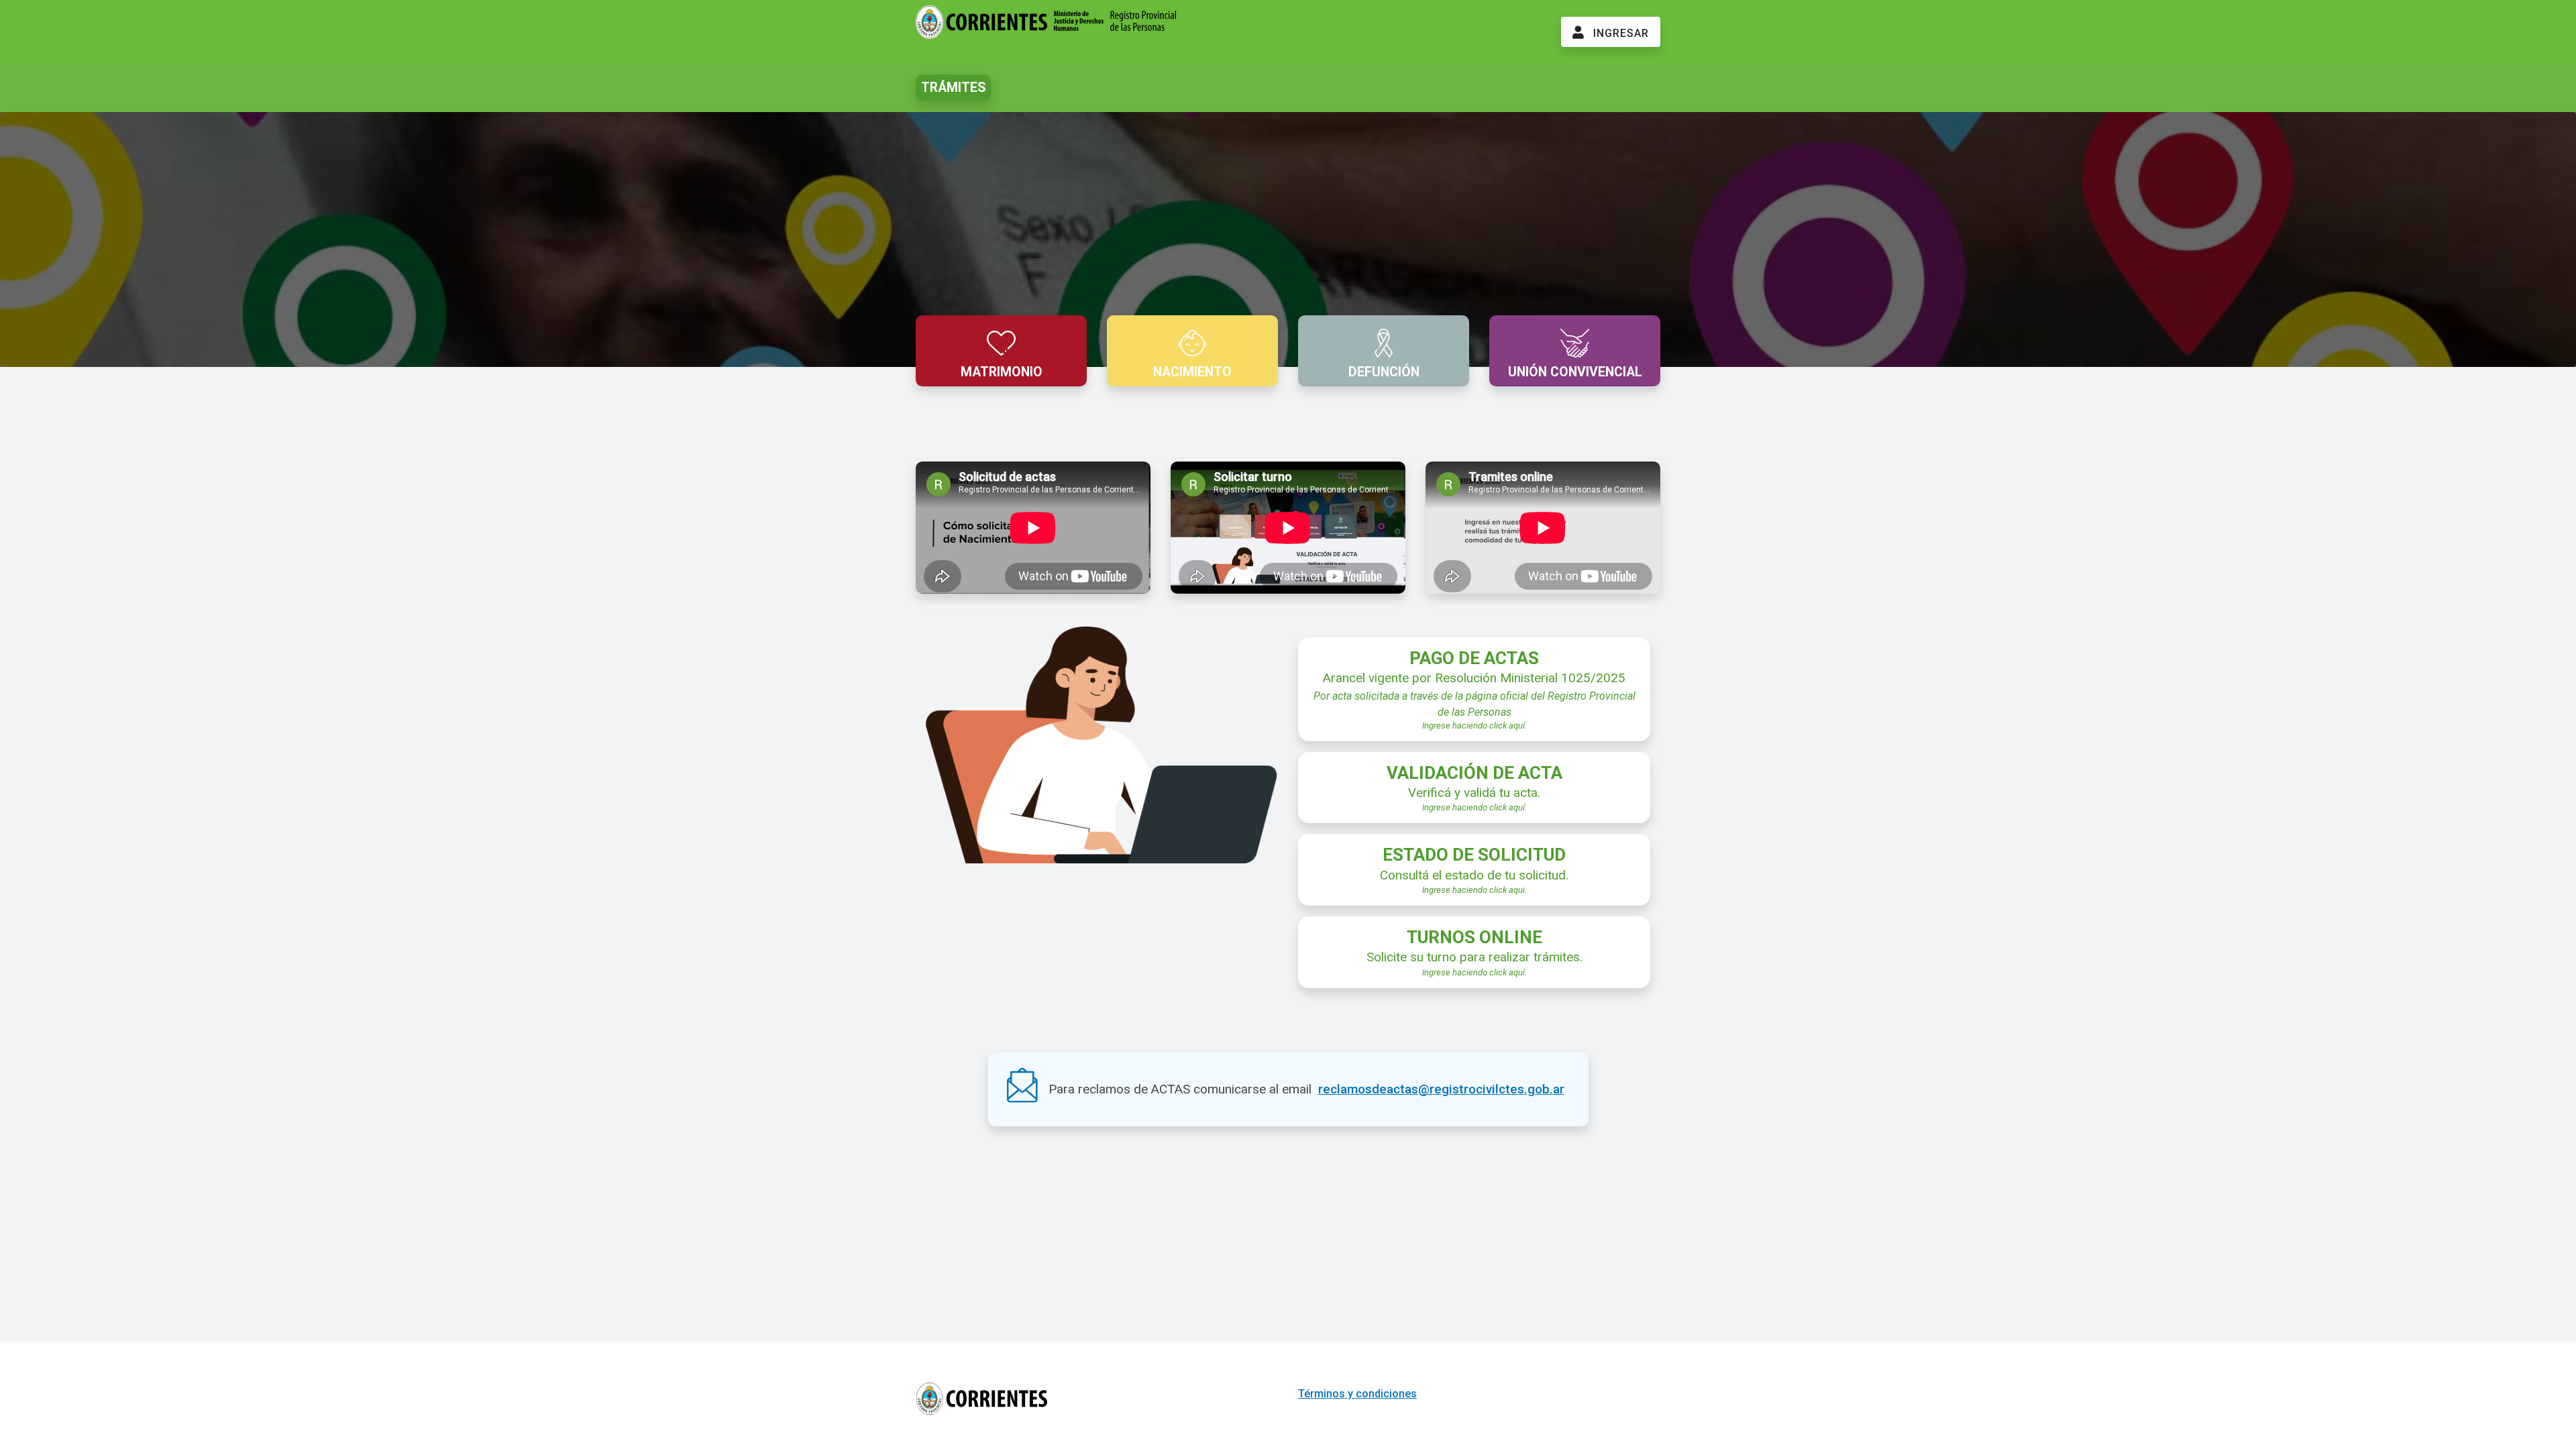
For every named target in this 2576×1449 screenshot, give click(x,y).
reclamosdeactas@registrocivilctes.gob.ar (1441, 1089)
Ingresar (1619, 33)
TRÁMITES (953, 88)
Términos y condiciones (1357, 1394)
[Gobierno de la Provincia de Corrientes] (1046, 30)
